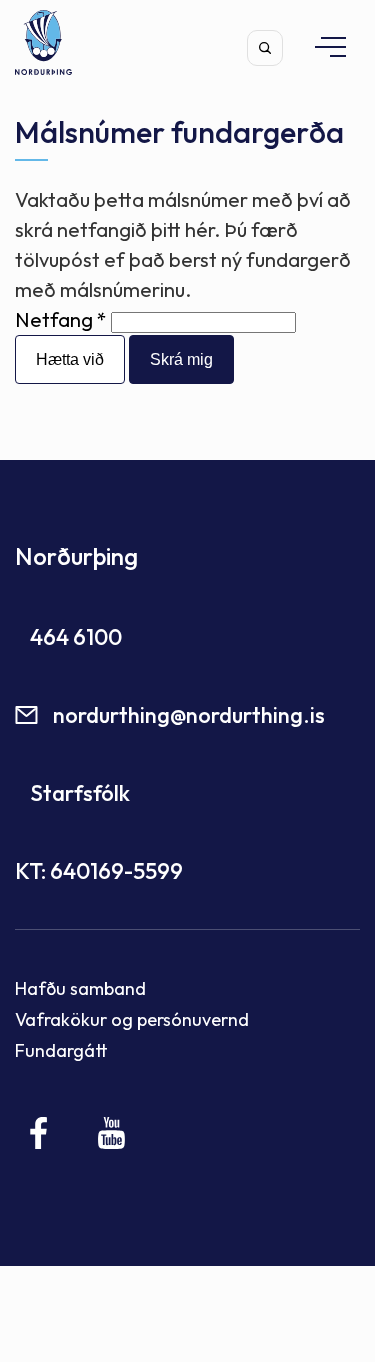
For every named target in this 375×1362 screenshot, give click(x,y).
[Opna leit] (265, 48)
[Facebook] (39, 1133)
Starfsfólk (80, 793)
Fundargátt (61, 1050)
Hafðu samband (80, 988)
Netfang (54, 319)
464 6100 (76, 637)
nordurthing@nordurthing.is (189, 715)
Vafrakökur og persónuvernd (132, 1019)
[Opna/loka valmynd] (321, 46)
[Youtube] (111, 1133)
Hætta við (70, 359)
